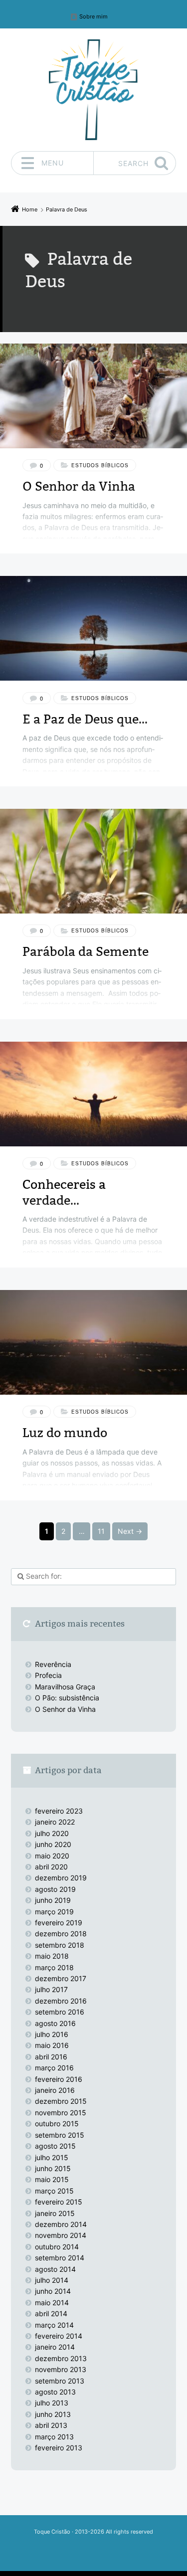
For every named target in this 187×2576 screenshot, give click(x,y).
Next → (130, 1531)
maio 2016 (52, 2045)
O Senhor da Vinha (79, 486)
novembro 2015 (61, 2113)
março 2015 (54, 2191)
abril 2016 (51, 2057)
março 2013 (54, 2437)
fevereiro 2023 (59, 1811)
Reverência (53, 1664)
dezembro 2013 (61, 2358)
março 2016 (54, 2068)
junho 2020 (53, 1844)
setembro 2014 (60, 2258)
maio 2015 (52, 2179)
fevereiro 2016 (59, 2079)
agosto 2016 (55, 2023)
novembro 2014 (61, 2235)
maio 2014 (52, 2302)
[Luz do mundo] (93, 1342)
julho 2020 (52, 1833)
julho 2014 (52, 2280)
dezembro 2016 (61, 2001)
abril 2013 (51, 2425)
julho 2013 (52, 2403)
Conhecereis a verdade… (64, 1192)
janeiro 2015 (55, 2213)
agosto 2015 (55, 2146)
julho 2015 (52, 2157)
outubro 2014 (57, 2247)
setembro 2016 (60, 2012)
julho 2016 (52, 2034)
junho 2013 (53, 2414)
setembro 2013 (60, 2381)
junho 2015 (53, 2168)
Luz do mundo (65, 1433)
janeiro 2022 (55, 1822)
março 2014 (54, 2325)
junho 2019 (53, 1900)
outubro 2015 (57, 2123)
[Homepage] (94, 90)
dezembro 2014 (61, 2224)
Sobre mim (93, 17)
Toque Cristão (53, 2532)
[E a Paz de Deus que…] (93, 628)
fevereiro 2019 (59, 1923)
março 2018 (54, 1967)
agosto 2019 (55, 1889)
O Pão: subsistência (67, 1698)
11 (101, 1531)
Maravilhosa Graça (65, 1687)
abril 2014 (51, 2313)
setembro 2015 (60, 2135)
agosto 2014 (55, 2269)
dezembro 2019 (61, 1878)
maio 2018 (52, 1956)
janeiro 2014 (55, 2347)
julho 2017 (51, 1989)
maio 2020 (52, 1856)
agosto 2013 (55, 2392)
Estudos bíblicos (100, 465)
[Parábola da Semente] (93, 861)
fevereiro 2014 (59, 2336)
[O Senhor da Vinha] (93, 396)
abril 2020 (51, 1867)
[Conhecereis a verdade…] (93, 1094)
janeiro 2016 (55, 2090)
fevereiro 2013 (59, 2448)
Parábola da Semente (86, 952)
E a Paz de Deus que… (85, 719)
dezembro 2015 (61, 2101)
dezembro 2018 (61, 1933)
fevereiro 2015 (59, 2202)
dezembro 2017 (61, 1978)
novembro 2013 (61, 2369)
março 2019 (54, 1912)
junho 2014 (53, 2291)
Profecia (49, 1675)
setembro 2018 (60, 1945)
